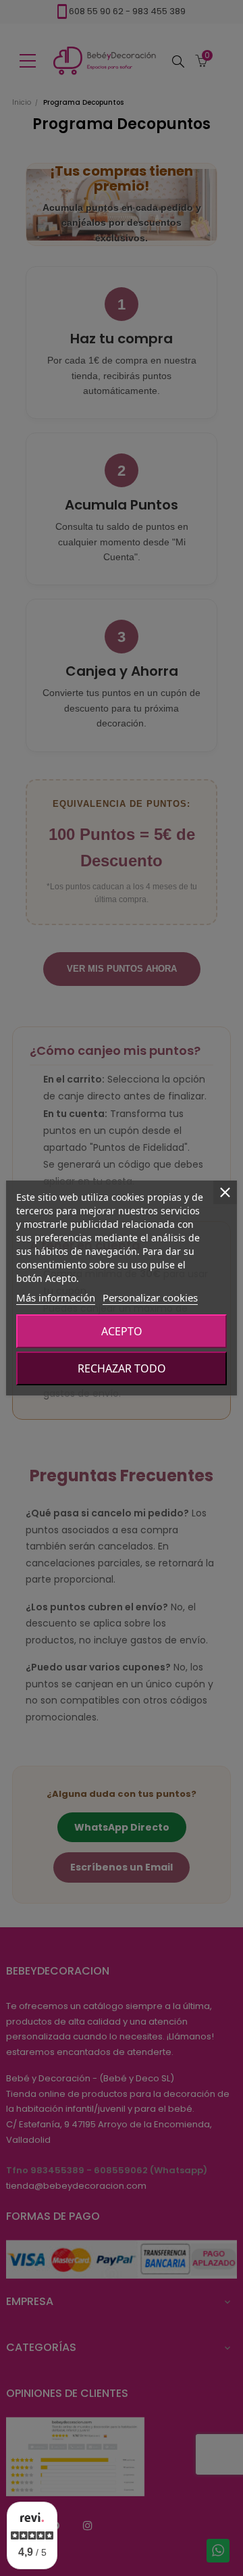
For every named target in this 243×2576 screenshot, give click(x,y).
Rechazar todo (122, 1368)
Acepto (122, 1331)
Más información (56, 1297)
